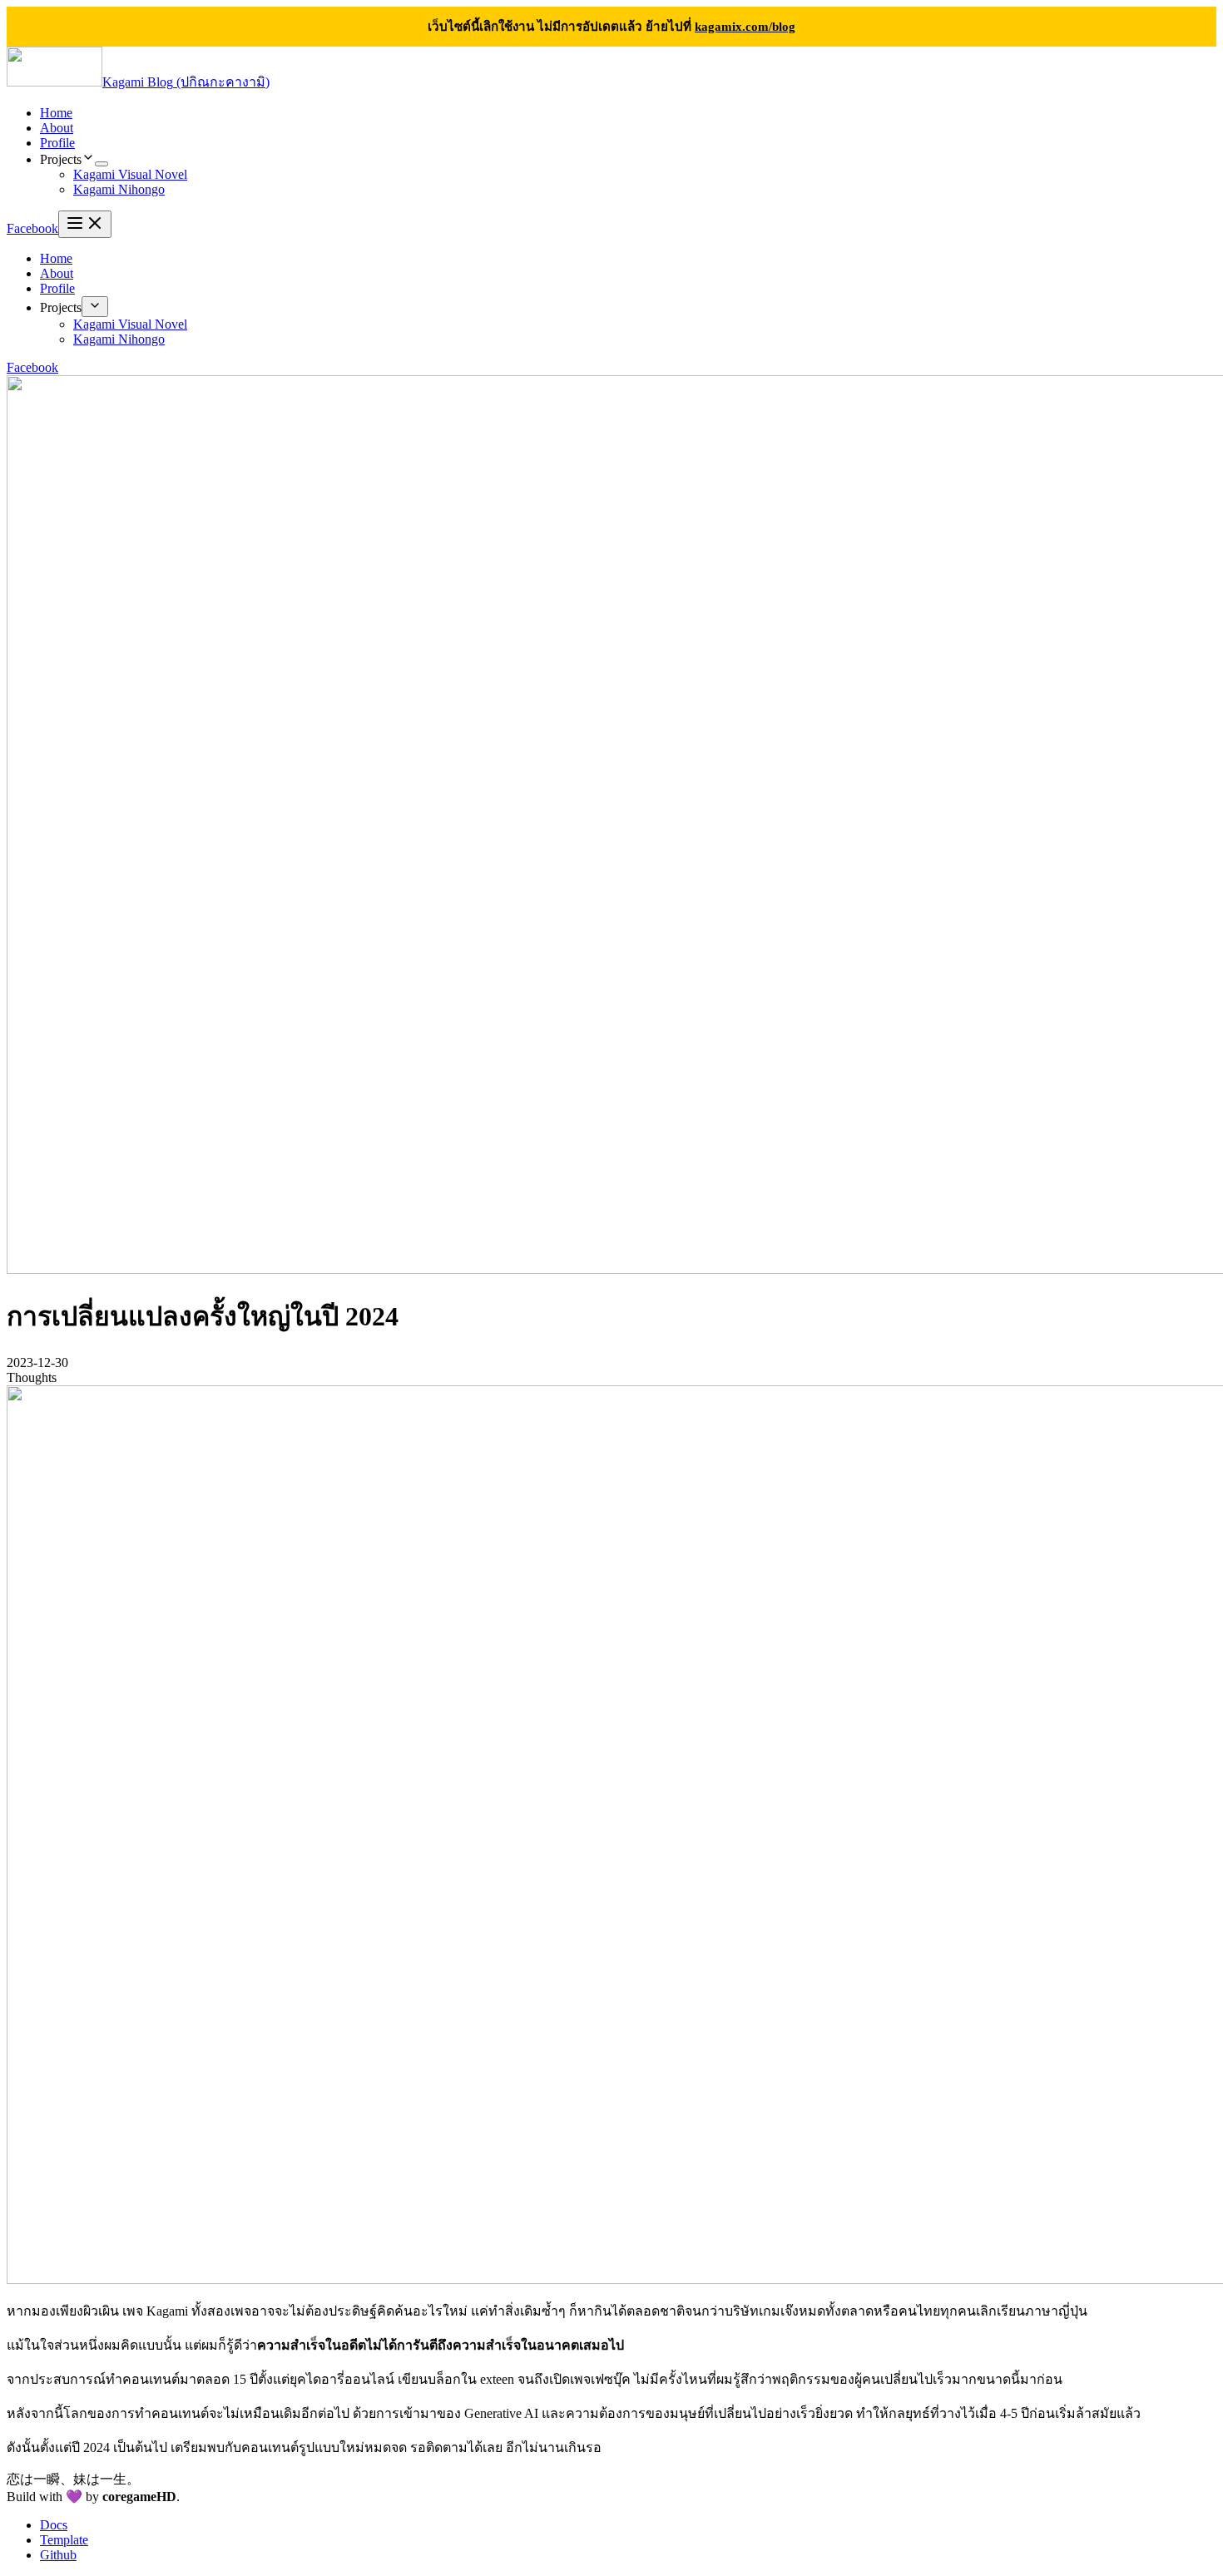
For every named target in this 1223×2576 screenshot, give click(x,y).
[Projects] (102, 164)
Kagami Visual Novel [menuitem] (130, 324)
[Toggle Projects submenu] (95, 307)
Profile (57, 143)
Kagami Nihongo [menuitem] (119, 339)
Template (64, 2540)
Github (58, 2555)
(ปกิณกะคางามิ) (186, 82)
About (57, 128)
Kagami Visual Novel (130, 174)
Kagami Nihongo (119, 189)
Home (56, 113)
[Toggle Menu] (85, 224)
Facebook (32, 228)
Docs (54, 2525)
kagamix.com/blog (745, 26)
